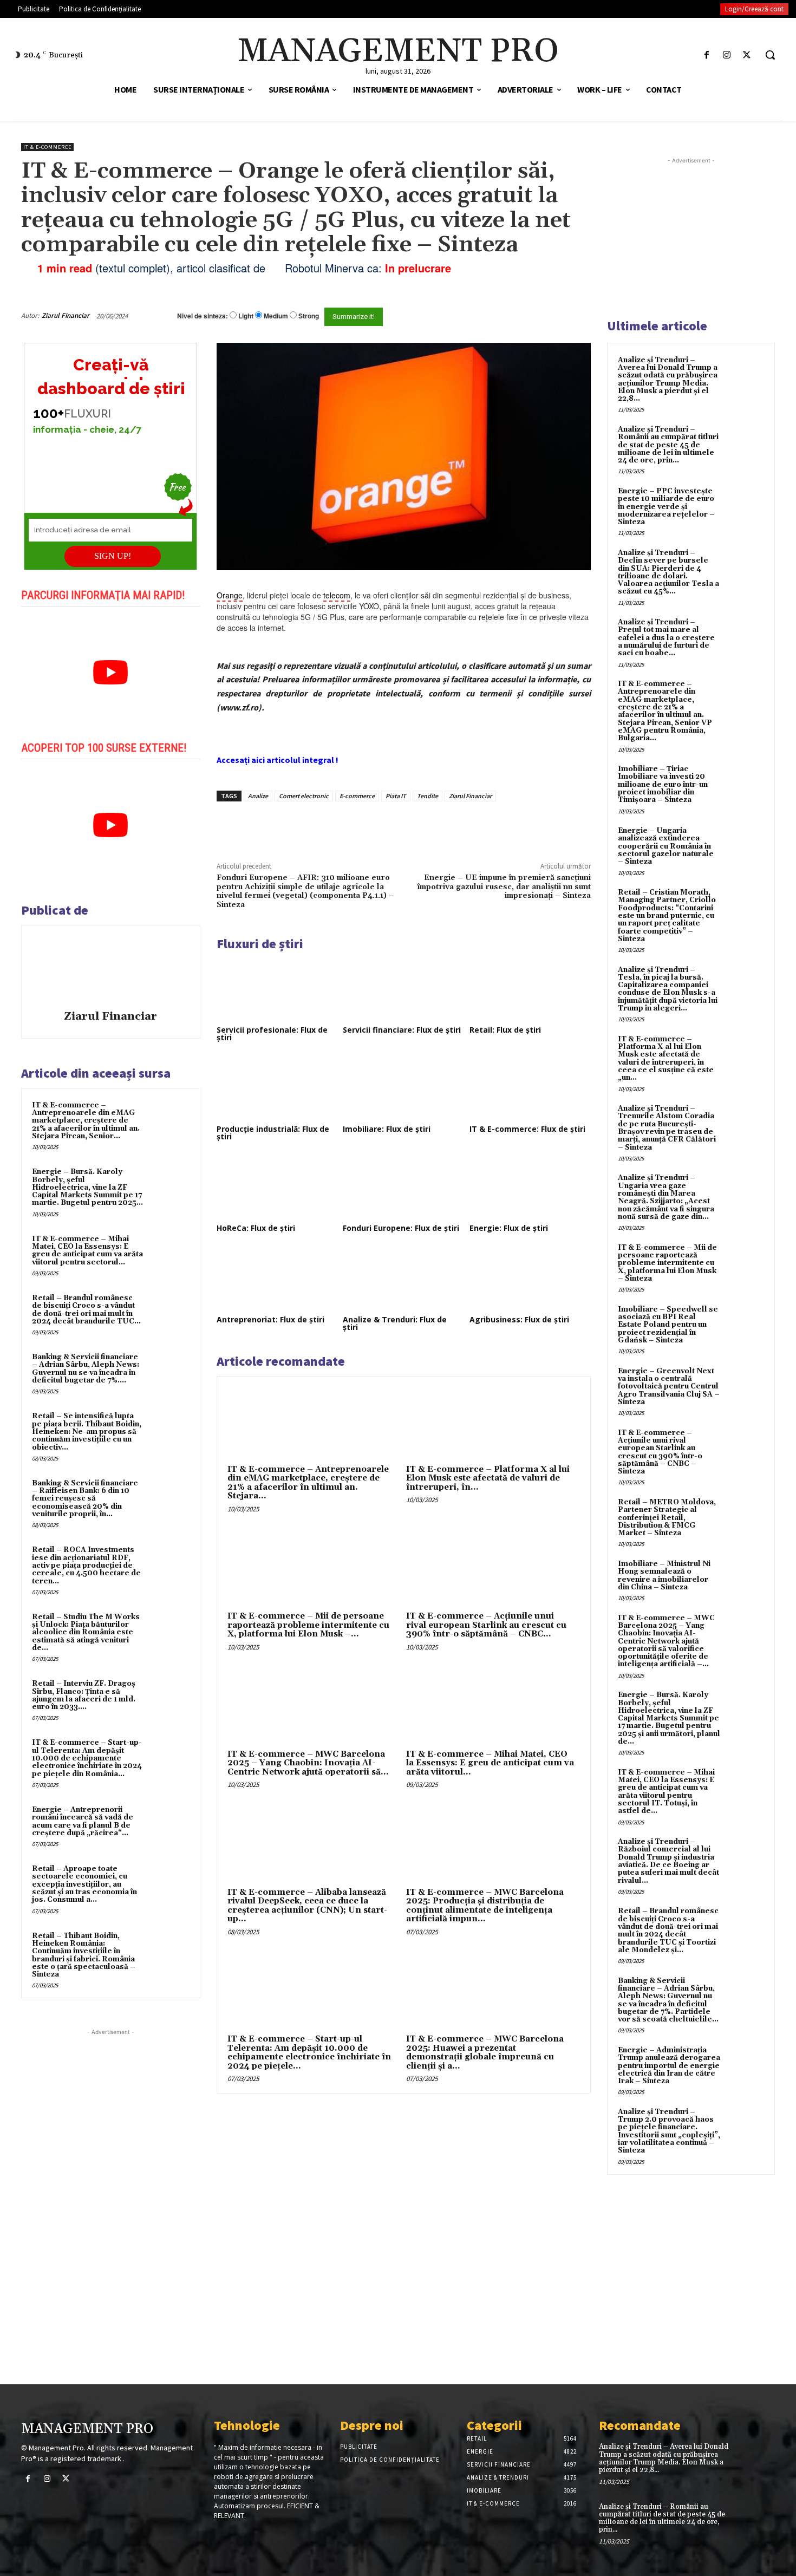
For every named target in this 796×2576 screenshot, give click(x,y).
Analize (258, 796)
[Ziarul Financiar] (110, 969)
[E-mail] (532, 316)
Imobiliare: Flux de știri (387, 1129)
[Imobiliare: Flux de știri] (403, 1088)
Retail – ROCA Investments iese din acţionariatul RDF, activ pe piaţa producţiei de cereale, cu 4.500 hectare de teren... (86, 1565)
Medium (276, 316)
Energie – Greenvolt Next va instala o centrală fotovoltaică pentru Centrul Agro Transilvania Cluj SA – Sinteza (669, 1387)
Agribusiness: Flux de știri (519, 1319)
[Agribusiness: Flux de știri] (530, 1279)
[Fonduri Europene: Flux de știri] (403, 1187)
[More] (401, 826)
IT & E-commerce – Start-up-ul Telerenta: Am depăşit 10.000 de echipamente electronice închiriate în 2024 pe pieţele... (309, 2053)
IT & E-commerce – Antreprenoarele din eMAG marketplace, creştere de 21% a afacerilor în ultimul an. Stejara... (308, 1483)
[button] (770, 55)
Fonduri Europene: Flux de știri (401, 1228)
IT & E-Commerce (47, 147)
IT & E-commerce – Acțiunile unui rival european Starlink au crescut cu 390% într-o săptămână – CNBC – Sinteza (660, 1452)
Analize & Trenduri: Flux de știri (395, 1323)
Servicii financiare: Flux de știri (402, 1030)
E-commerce (357, 796)
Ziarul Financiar (66, 315)
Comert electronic (304, 796)
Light (246, 316)
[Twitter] (747, 55)
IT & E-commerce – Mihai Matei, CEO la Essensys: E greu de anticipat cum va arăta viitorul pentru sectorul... (87, 1251)
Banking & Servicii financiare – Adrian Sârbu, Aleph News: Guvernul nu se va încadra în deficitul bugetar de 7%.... (86, 1369)
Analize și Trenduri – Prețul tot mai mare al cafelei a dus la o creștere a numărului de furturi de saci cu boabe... (666, 638)
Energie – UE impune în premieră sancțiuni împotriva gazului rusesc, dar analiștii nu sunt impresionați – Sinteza (504, 887)
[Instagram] (727, 55)
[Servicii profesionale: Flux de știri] (277, 989)
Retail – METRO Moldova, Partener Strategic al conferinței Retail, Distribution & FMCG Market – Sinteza (667, 1518)
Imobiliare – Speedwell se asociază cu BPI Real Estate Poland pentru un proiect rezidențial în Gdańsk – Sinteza (668, 1325)
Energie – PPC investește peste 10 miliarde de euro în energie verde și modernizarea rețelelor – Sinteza (666, 507)
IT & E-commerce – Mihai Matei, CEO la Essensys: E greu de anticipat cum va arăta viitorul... (490, 1763)
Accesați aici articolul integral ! (278, 760)
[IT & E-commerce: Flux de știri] (530, 1088)
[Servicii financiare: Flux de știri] (403, 989)
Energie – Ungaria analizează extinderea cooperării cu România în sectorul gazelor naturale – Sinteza (666, 846)
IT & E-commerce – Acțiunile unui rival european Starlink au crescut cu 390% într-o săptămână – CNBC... (486, 1625)
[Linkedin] (375, 826)
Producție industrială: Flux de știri (273, 1133)
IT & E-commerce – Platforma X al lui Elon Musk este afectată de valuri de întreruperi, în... (488, 1478)
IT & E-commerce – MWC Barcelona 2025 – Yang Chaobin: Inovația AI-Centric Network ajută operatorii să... (308, 1763)
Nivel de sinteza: (203, 316)
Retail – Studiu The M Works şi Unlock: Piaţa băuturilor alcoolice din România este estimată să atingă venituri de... (86, 1632)
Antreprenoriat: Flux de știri (270, 1319)
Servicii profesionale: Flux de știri (272, 1033)
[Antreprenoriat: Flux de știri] (277, 1279)
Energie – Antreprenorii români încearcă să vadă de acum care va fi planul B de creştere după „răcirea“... (83, 1821)
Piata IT (396, 796)
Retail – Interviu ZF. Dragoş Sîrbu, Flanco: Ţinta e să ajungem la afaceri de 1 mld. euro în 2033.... (84, 1695)
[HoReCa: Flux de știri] (277, 1187)
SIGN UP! (113, 556)
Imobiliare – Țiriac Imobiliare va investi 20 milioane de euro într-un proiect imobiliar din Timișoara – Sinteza (663, 784)
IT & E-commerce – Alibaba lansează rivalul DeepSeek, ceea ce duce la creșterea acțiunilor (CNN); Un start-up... (307, 1906)
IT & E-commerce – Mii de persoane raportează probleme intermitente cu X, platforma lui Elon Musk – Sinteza (667, 1263)
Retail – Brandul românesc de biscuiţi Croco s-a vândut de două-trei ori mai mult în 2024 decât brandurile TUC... (86, 1310)
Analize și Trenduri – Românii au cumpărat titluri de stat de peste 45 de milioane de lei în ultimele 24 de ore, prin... (668, 445)
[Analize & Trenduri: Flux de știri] (403, 1279)
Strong (309, 316)
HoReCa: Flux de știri (256, 1228)
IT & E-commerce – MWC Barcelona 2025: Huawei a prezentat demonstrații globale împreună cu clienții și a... (485, 2053)
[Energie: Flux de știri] (530, 1187)
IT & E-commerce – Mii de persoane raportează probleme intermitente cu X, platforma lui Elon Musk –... (308, 1625)
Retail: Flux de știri (505, 1030)
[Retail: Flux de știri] (530, 989)
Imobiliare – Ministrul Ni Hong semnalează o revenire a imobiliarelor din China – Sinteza (664, 1576)
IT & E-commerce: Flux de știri (527, 1129)
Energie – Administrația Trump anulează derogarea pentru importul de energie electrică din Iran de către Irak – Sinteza (669, 2066)
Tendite (428, 796)
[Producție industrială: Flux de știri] (277, 1088)
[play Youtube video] (111, 673)
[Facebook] (706, 55)
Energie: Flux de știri (509, 1228)
